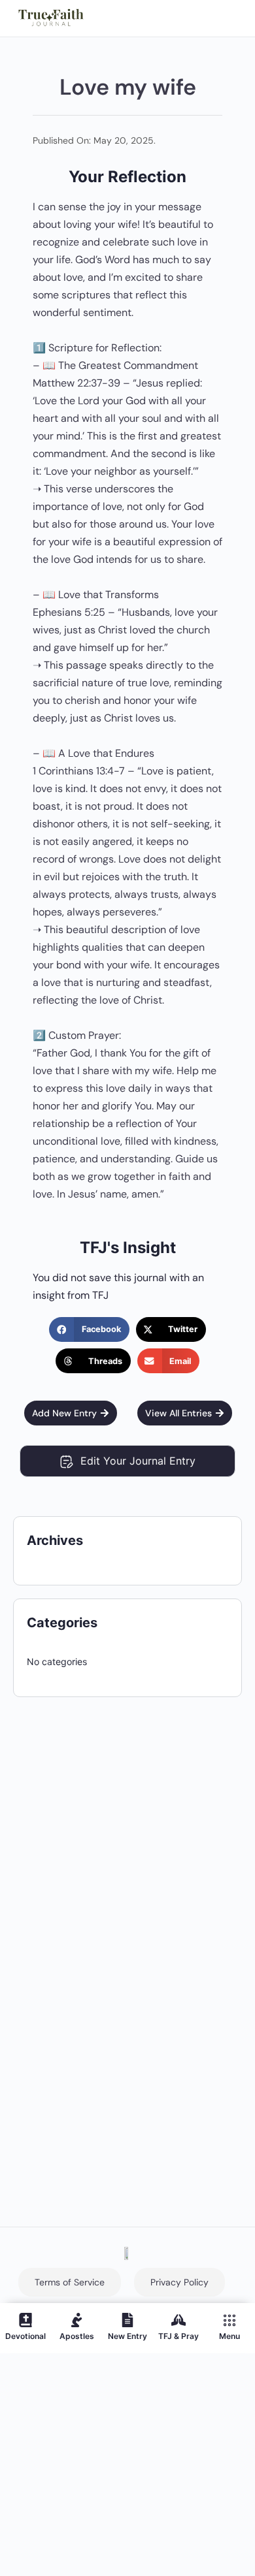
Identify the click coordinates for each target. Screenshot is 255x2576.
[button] (89, 1329)
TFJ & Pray (178, 2336)
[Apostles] (76, 2320)
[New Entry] (127, 2320)
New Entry (127, 2336)
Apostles (77, 2336)
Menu (229, 2336)
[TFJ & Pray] (178, 2320)
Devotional (25, 2336)
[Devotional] (25, 2320)
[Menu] (229, 2320)
